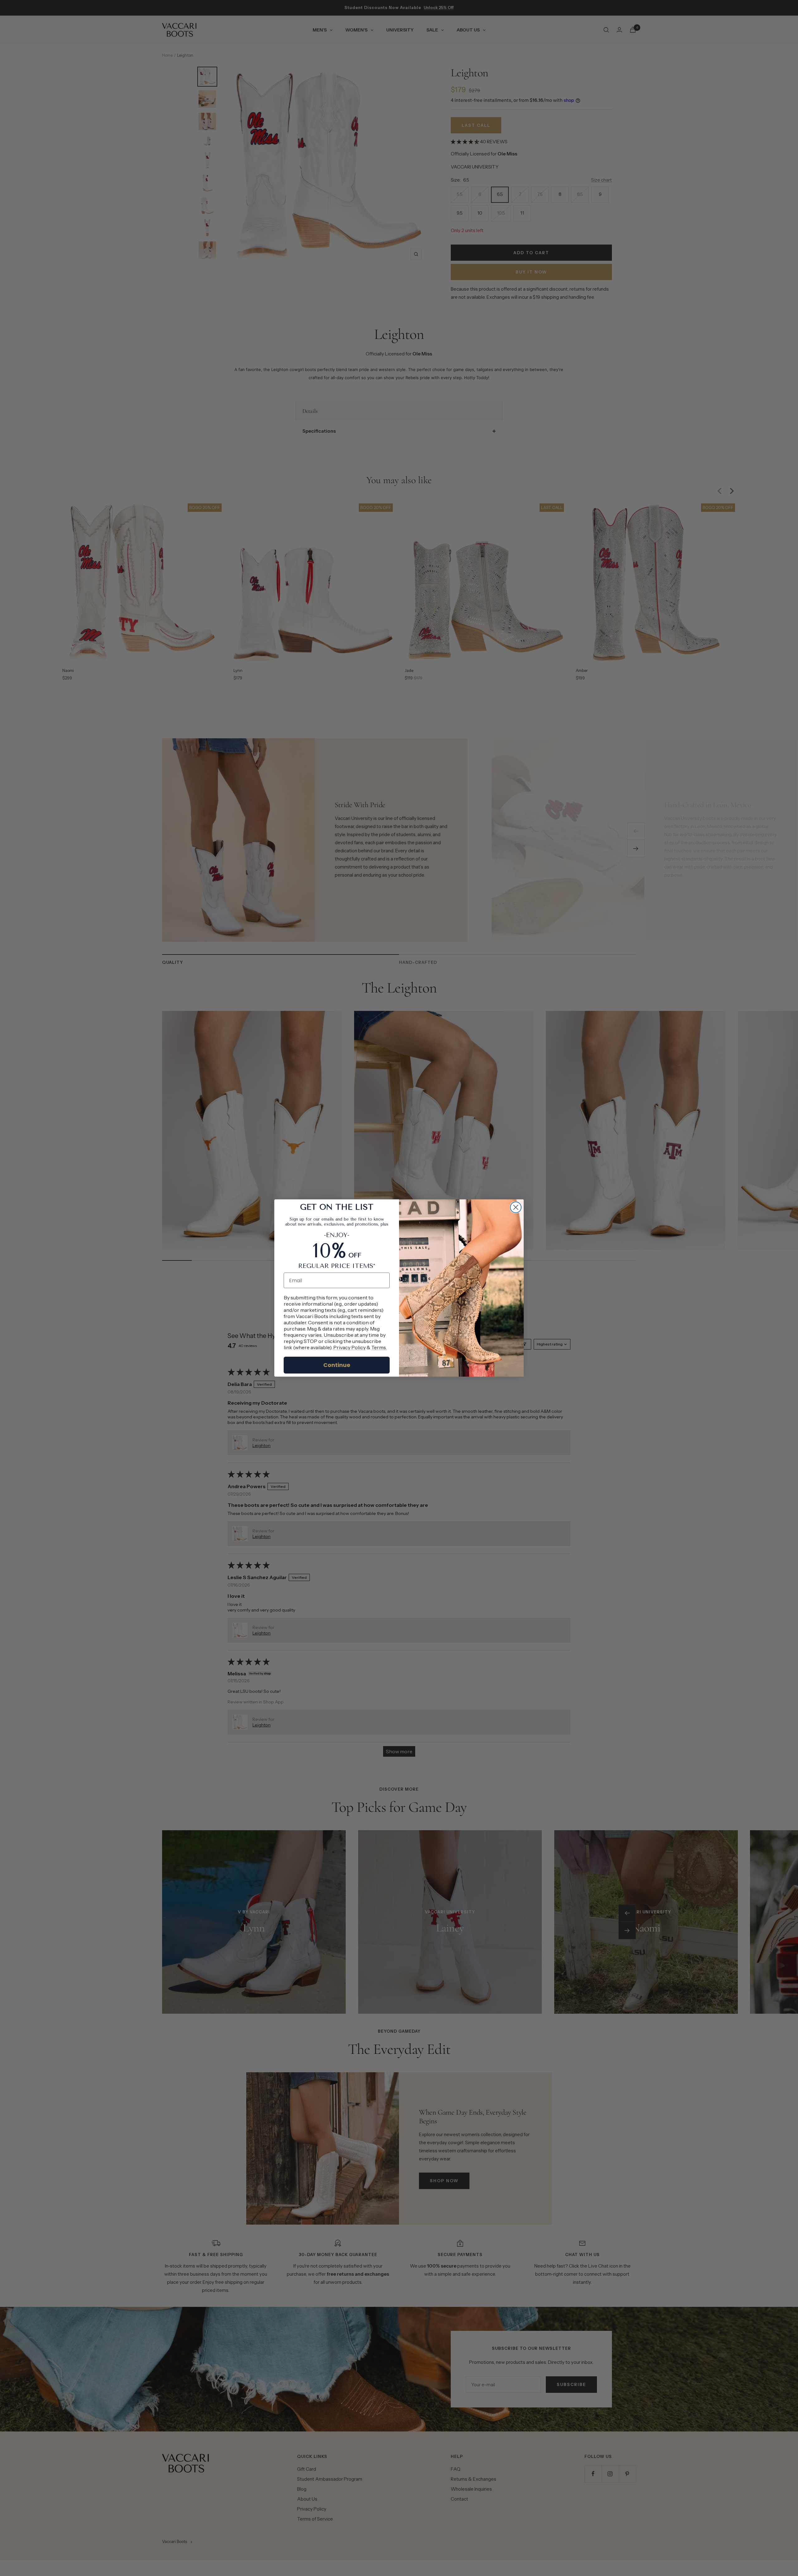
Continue (337, 1365)
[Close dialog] (516, 1207)
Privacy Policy (349, 1347)
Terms (379, 1347)
